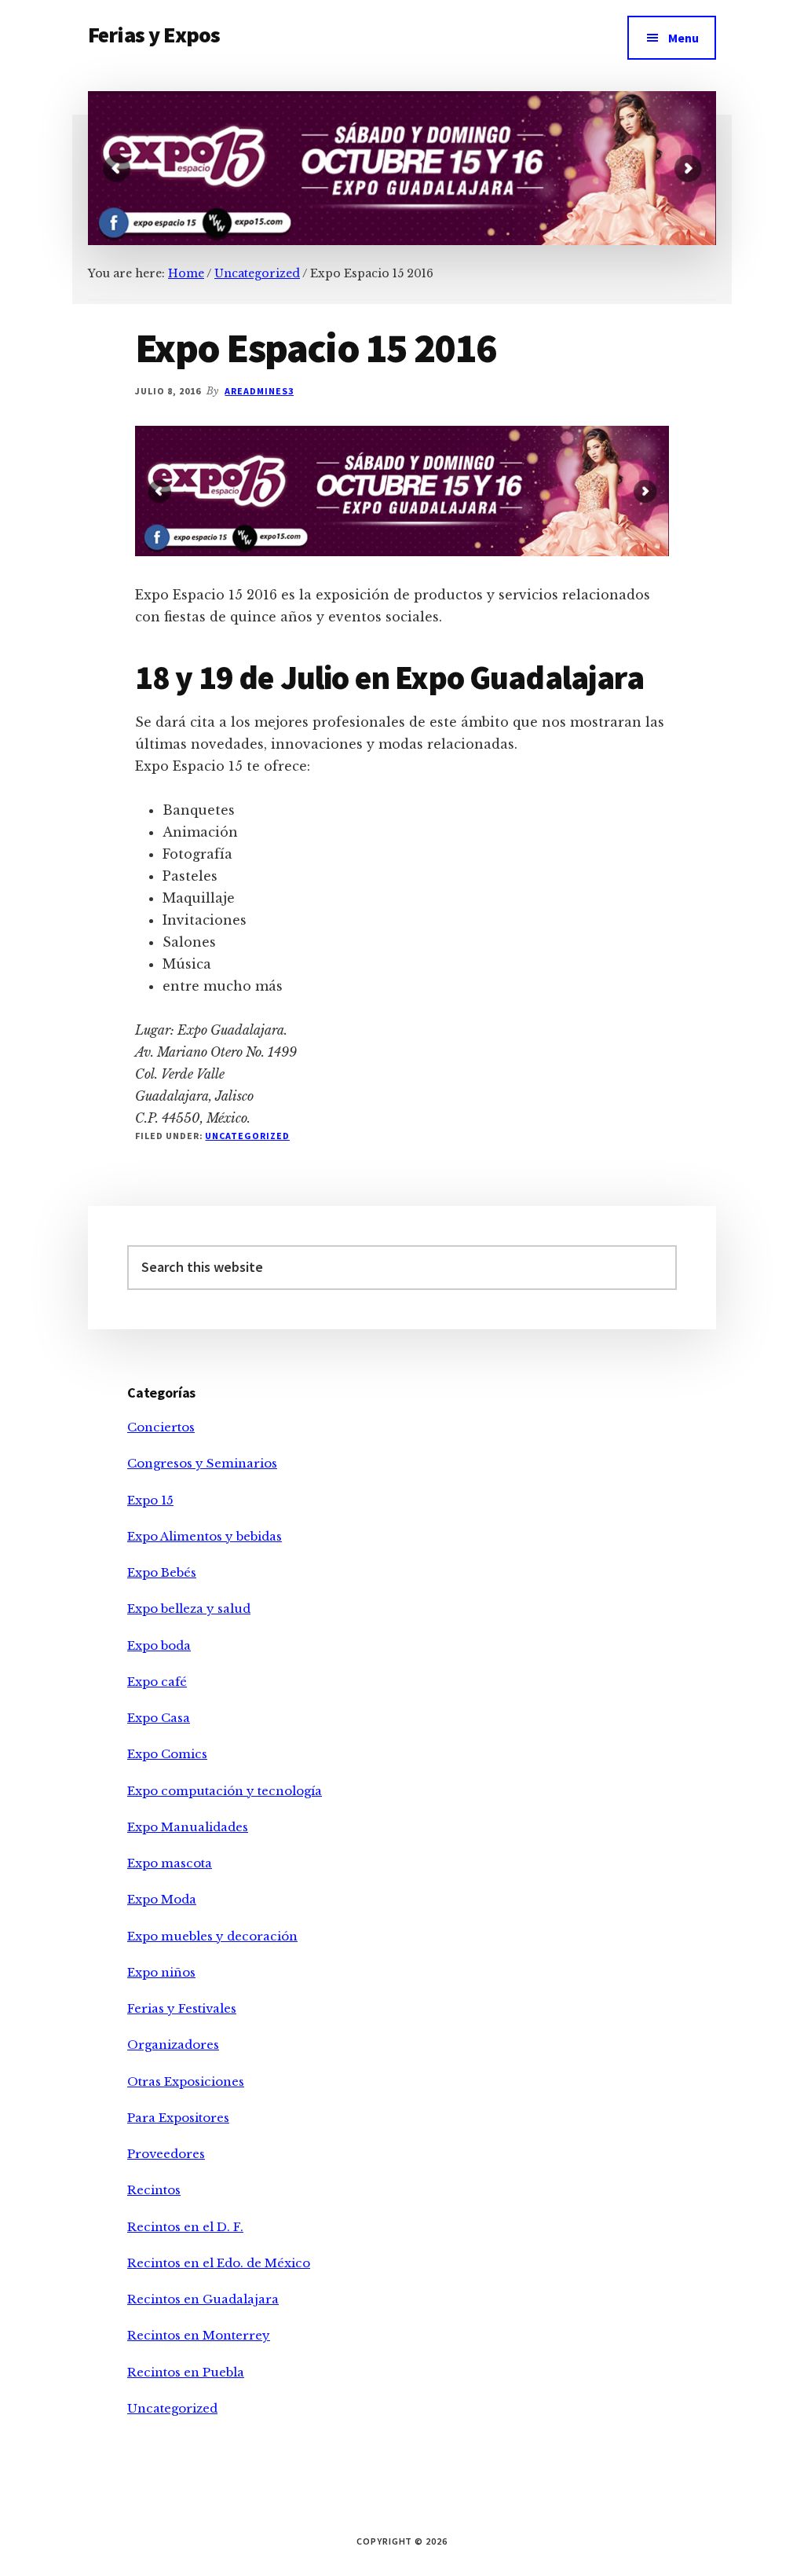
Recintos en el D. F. (185, 2227)
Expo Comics (167, 1754)
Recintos (154, 2190)
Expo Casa (159, 1718)
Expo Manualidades (188, 1827)
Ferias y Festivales (182, 2008)
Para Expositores (178, 2118)
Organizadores (173, 2045)
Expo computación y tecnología (225, 1791)
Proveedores (166, 2154)
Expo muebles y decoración (212, 1936)
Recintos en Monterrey (199, 2335)
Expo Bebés (162, 1572)
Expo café (157, 1682)
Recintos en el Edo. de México (219, 2263)
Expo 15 (150, 1500)
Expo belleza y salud (189, 1609)
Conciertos (161, 1427)
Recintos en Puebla (186, 2372)
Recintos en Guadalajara (203, 2299)
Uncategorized (247, 1136)
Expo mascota (170, 1863)
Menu (683, 38)
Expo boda (159, 1645)
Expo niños (161, 1972)
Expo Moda (162, 1899)
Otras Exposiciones (186, 2081)
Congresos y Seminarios (202, 1463)
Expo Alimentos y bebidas (205, 1536)
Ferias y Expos (154, 35)
